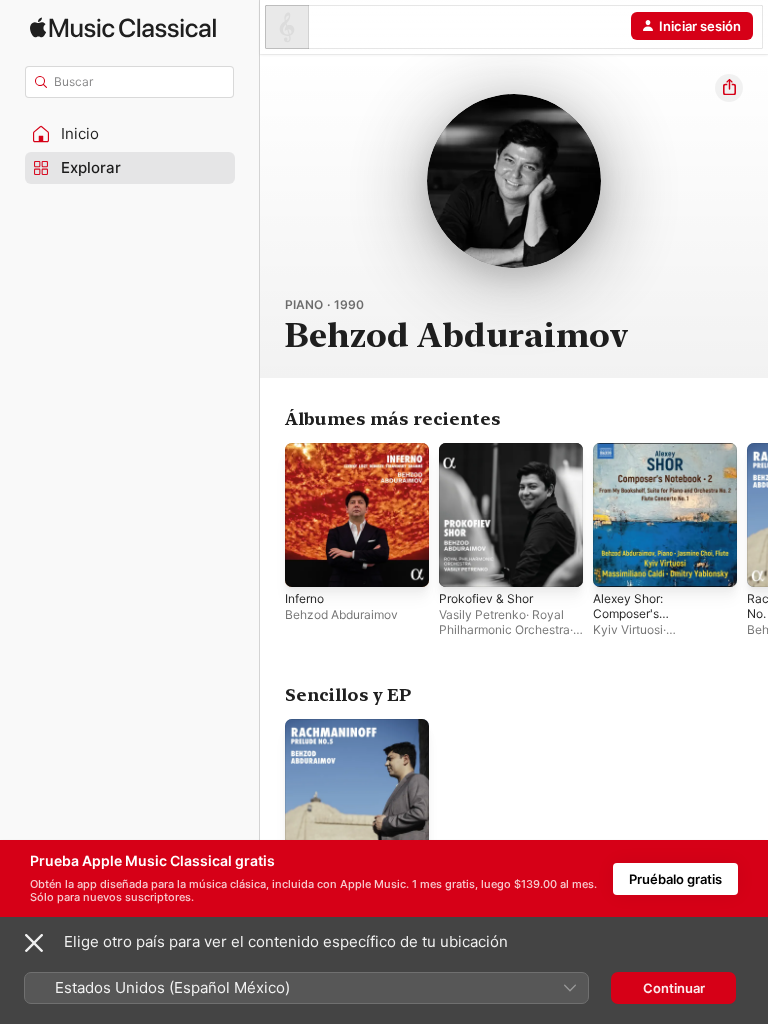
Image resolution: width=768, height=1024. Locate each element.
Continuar (674, 988)
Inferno (304, 598)
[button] (130, 134)
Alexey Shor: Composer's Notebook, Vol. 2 (638, 613)
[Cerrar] (34, 943)
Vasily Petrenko (482, 614)
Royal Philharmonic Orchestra (504, 622)
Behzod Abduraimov (341, 614)
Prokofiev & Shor (486, 598)
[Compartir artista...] (729, 88)
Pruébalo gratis (675, 879)
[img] (123, 27)
